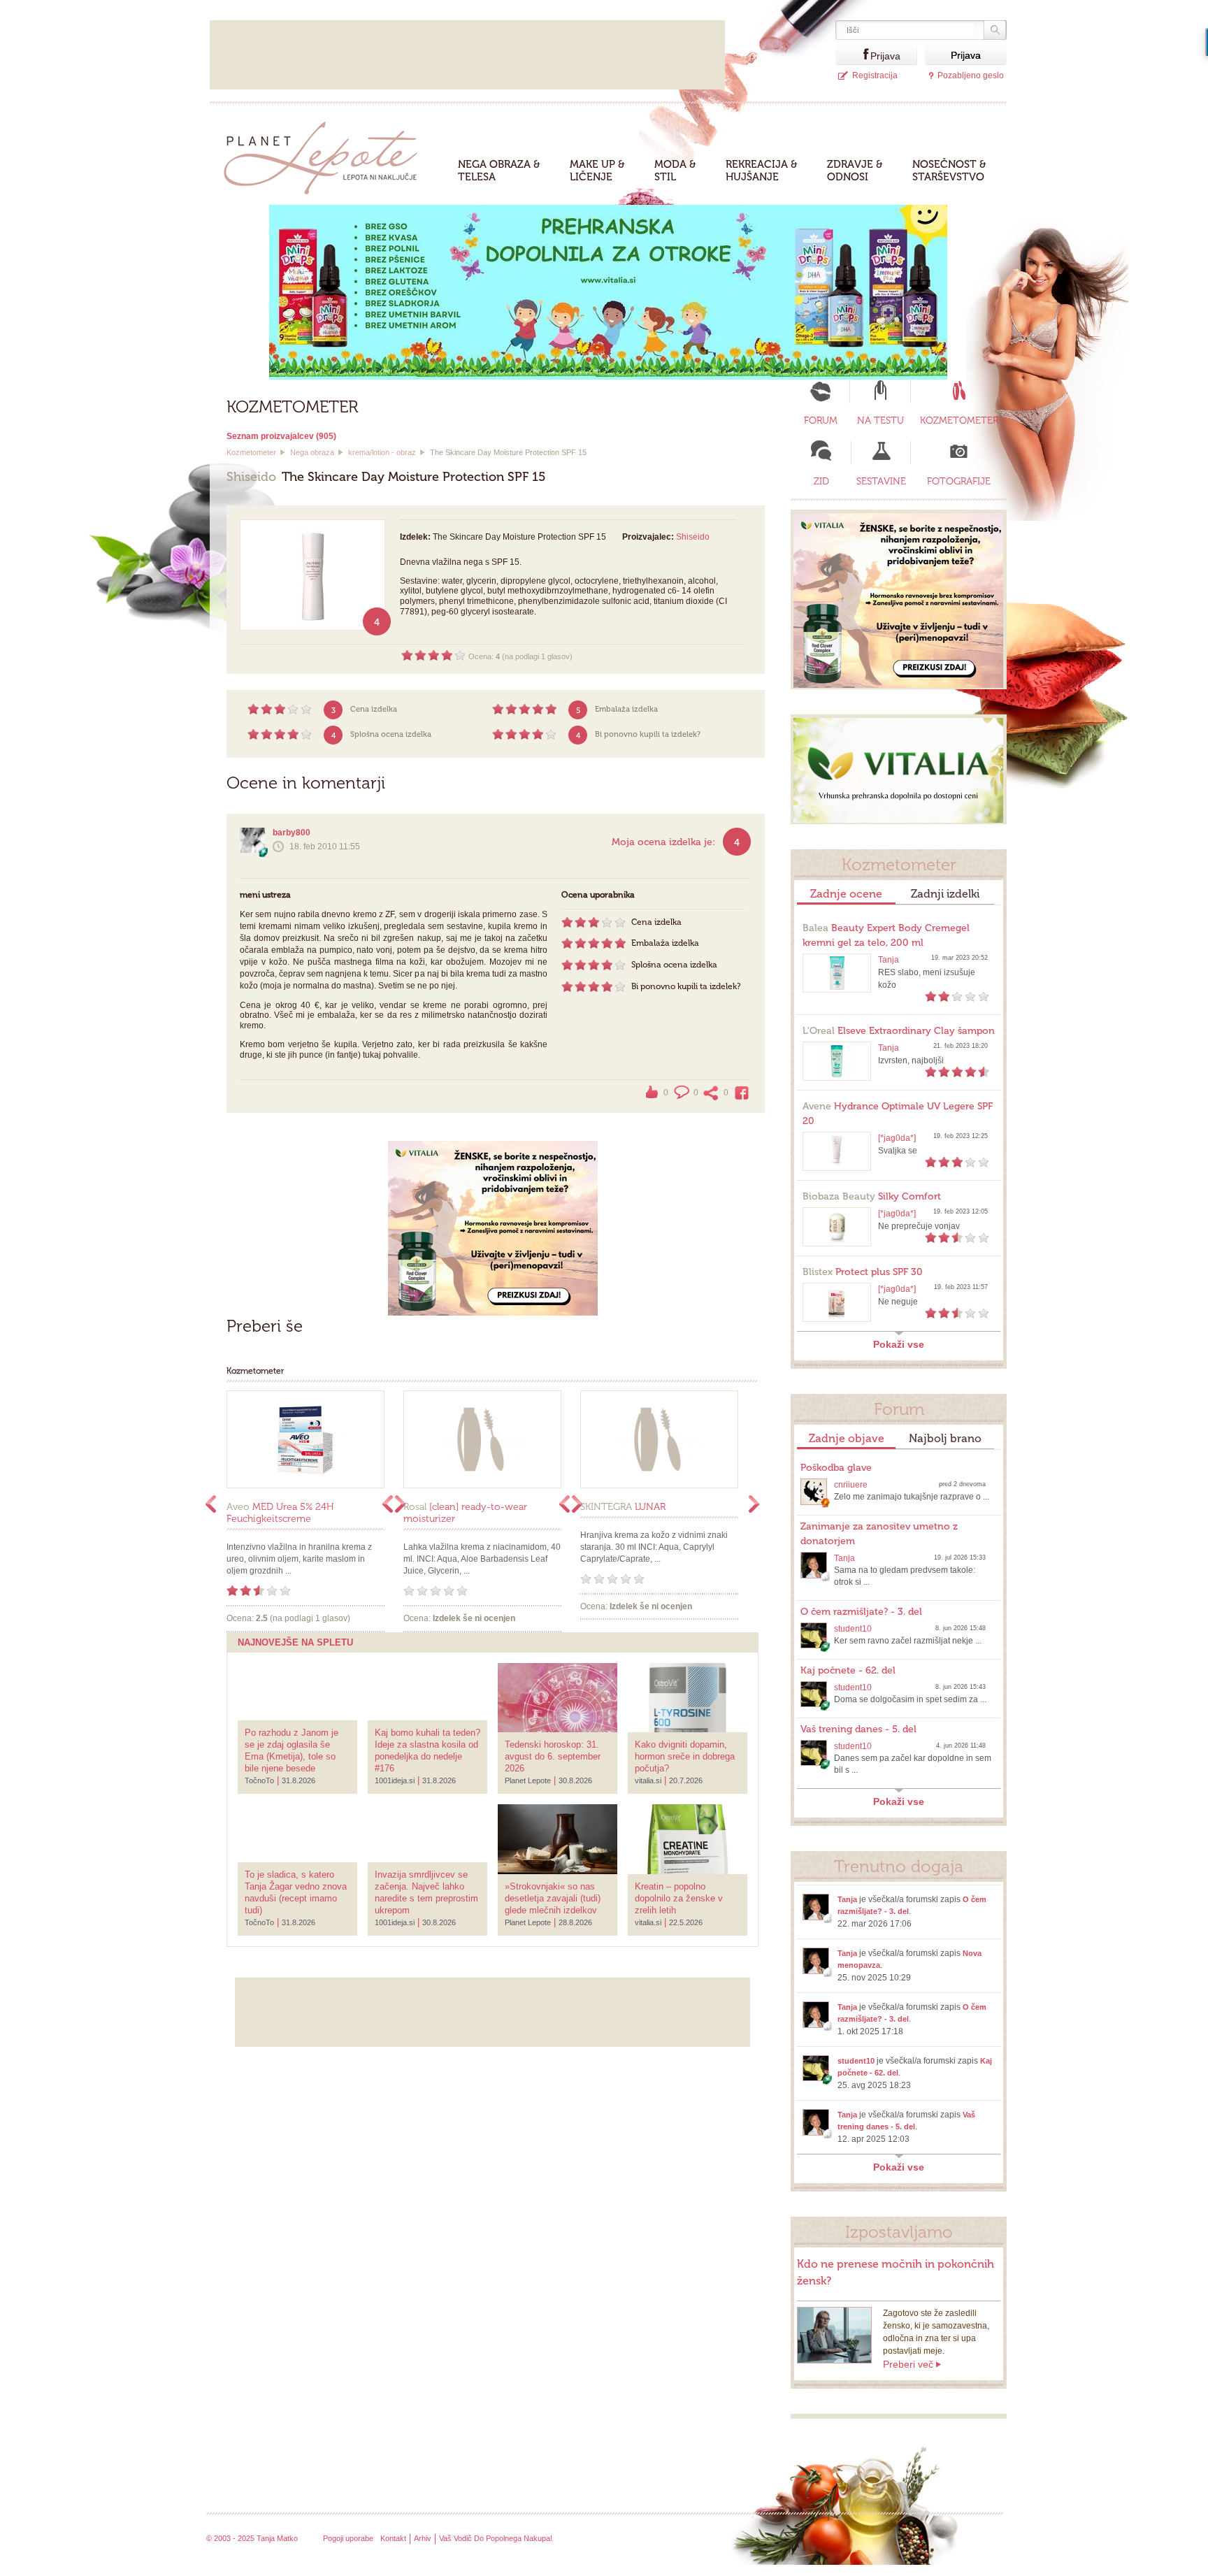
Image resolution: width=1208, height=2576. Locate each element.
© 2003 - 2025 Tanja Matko (252, 2538)
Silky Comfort (872, 1196)
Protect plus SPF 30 (863, 1272)
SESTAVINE (881, 481)
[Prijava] (853, 55)
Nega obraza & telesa (499, 171)
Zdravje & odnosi (855, 171)
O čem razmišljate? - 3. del (861, 1612)
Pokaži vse (899, 1344)
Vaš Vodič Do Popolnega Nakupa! (496, 2538)
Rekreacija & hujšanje (762, 171)
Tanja (889, 960)
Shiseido (693, 537)
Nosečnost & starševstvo (949, 171)
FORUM (821, 420)
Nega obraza (312, 452)
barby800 (292, 833)
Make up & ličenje (597, 171)
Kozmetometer (251, 452)
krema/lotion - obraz (382, 452)
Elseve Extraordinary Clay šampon (899, 1031)
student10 (853, 1629)
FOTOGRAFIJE (959, 481)
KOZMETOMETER (959, 420)
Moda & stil (675, 171)
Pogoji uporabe (348, 2538)
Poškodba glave (836, 1468)
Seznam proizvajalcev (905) (281, 436)
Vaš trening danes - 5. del (858, 1729)
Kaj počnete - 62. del (848, 1670)
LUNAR (623, 1507)
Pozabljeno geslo (971, 75)
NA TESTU (880, 420)
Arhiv (423, 2538)
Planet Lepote (326, 154)
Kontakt (393, 2538)
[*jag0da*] (897, 1138)
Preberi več (908, 2364)
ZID (821, 481)
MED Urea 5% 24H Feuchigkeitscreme (280, 1513)
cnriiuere (851, 1485)
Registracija (875, 75)
